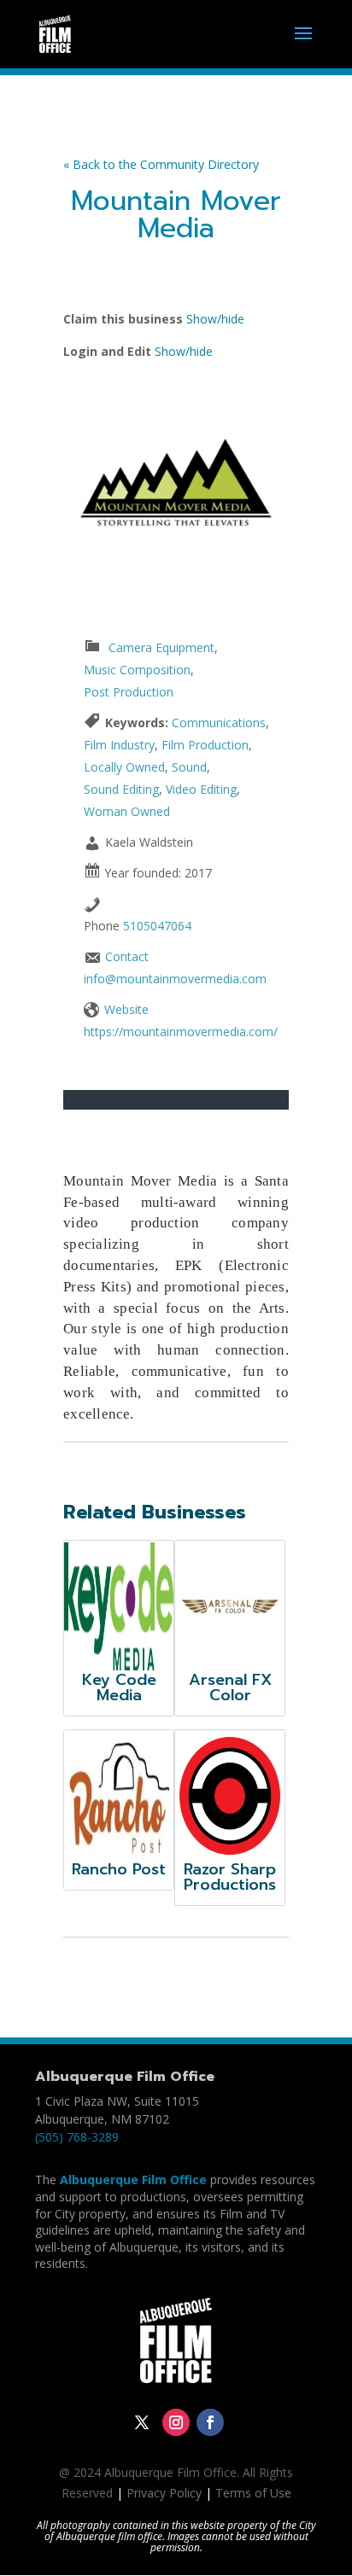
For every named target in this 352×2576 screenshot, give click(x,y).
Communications (219, 723)
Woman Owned (127, 811)
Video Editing (201, 789)
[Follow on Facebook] (210, 2422)
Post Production (129, 692)
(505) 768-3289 (77, 2137)
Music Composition (137, 670)
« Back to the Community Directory (161, 164)
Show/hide (215, 319)
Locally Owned (124, 767)
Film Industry (119, 745)
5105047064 (157, 926)
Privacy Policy (164, 2493)
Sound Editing (121, 789)
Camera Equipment (161, 647)
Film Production (205, 745)
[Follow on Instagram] (176, 2422)
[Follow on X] (142, 2422)
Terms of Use (253, 2493)
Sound (189, 767)
